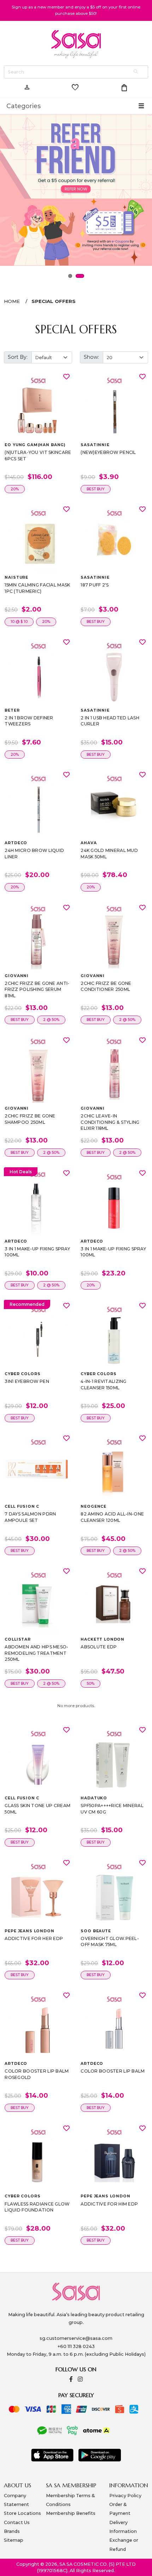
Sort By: (18, 357)
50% (90, 1684)
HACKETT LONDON (103, 1639)
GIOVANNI (17, 976)
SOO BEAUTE (96, 1931)
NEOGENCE (93, 1506)
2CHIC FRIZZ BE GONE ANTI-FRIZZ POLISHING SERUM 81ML (37, 989)
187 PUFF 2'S (95, 585)
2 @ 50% (51, 1020)
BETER (12, 710)
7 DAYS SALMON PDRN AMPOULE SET (30, 1517)
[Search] (136, 72)
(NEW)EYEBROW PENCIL (108, 452)
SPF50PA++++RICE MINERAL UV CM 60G (112, 1809)
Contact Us (17, 2522)
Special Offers (54, 301)
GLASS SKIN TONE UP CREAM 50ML (37, 1809)
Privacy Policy (125, 2496)
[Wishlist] (66, 376)
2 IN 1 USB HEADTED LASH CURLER (110, 721)
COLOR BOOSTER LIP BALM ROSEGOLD (37, 2074)
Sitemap (14, 2540)
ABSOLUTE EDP (99, 1647)
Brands (12, 2531)
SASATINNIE (95, 445)
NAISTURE (16, 577)
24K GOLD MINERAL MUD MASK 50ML (109, 854)
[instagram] (80, 2380)
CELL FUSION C (22, 1506)
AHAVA (89, 843)
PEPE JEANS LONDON (29, 1931)
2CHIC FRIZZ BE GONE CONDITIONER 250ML (106, 986)
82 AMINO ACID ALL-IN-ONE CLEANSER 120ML (112, 1517)
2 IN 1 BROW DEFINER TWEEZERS (29, 721)
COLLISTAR (18, 1639)
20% (15, 489)
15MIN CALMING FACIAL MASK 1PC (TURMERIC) (37, 588)
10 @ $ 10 (19, 622)
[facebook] (71, 2380)
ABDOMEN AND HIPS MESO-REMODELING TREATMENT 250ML (36, 1653)
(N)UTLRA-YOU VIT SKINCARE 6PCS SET (38, 455)
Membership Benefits (71, 2513)
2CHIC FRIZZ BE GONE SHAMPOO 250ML (30, 1119)
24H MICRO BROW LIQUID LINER (34, 854)
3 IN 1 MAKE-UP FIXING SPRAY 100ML (37, 1252)
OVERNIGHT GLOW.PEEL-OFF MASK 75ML (110, 1942)
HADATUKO (94, 1798)
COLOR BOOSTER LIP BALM (113, 2071)
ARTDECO (16, 843)
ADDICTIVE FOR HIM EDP (109, 2204)
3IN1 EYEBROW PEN (27, 1381)
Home (12, 301)
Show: (91, 357)
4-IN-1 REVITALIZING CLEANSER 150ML (103, 1385)
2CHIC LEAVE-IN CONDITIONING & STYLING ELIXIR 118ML (110, 1122)
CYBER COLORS (22, 1374)
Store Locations (22, 2513)
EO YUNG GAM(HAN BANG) (35, 445)
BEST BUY (96, 489)
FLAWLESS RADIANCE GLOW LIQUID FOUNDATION (37, 2207)
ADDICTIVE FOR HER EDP (34, 1938)
